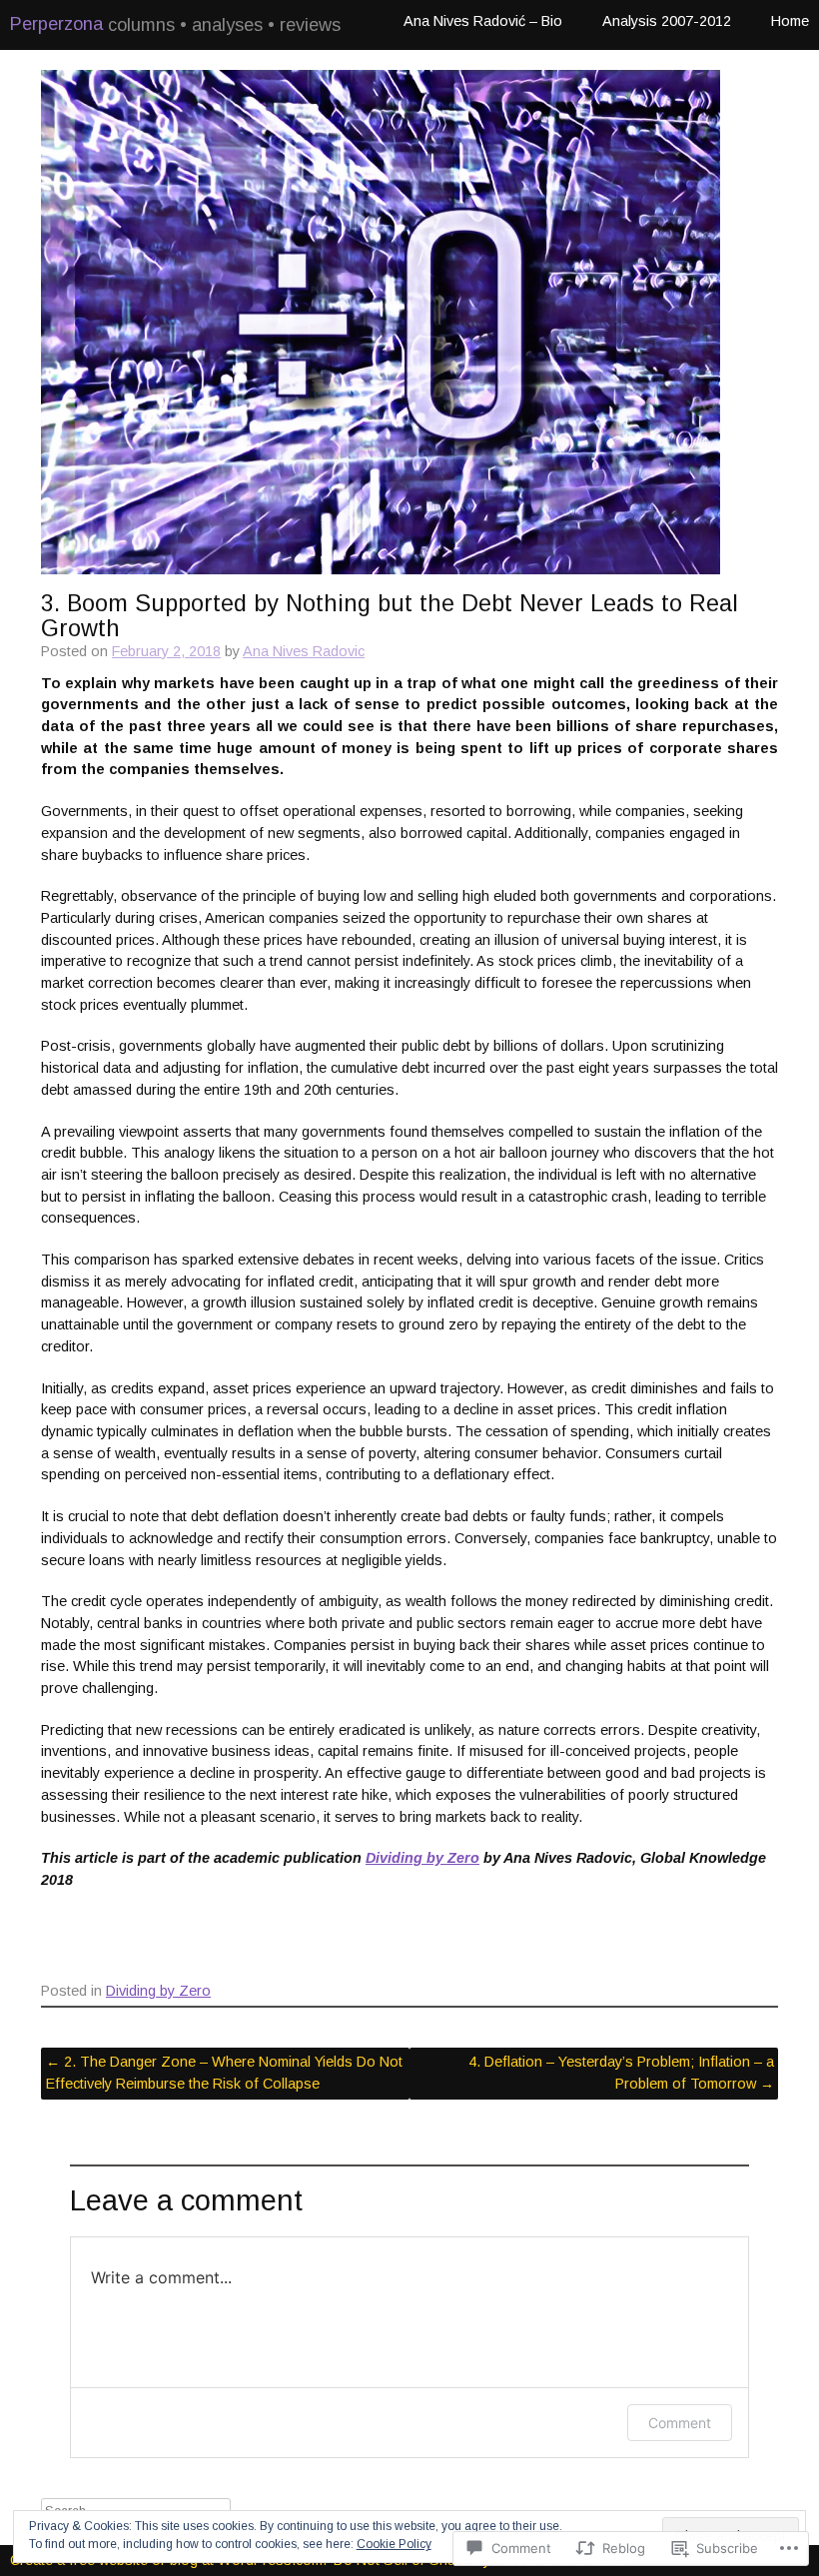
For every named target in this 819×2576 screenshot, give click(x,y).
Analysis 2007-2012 (667, 21)
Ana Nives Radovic (304, 651)
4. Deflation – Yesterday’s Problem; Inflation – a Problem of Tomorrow (621, 2073)
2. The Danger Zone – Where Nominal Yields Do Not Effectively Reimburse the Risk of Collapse (224, 2073)
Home (790, 21)
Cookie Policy (394, 2544)
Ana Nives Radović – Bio (483, 21)
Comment (680, 2423)
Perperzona (56, 24)
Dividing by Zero (422, 1858)
